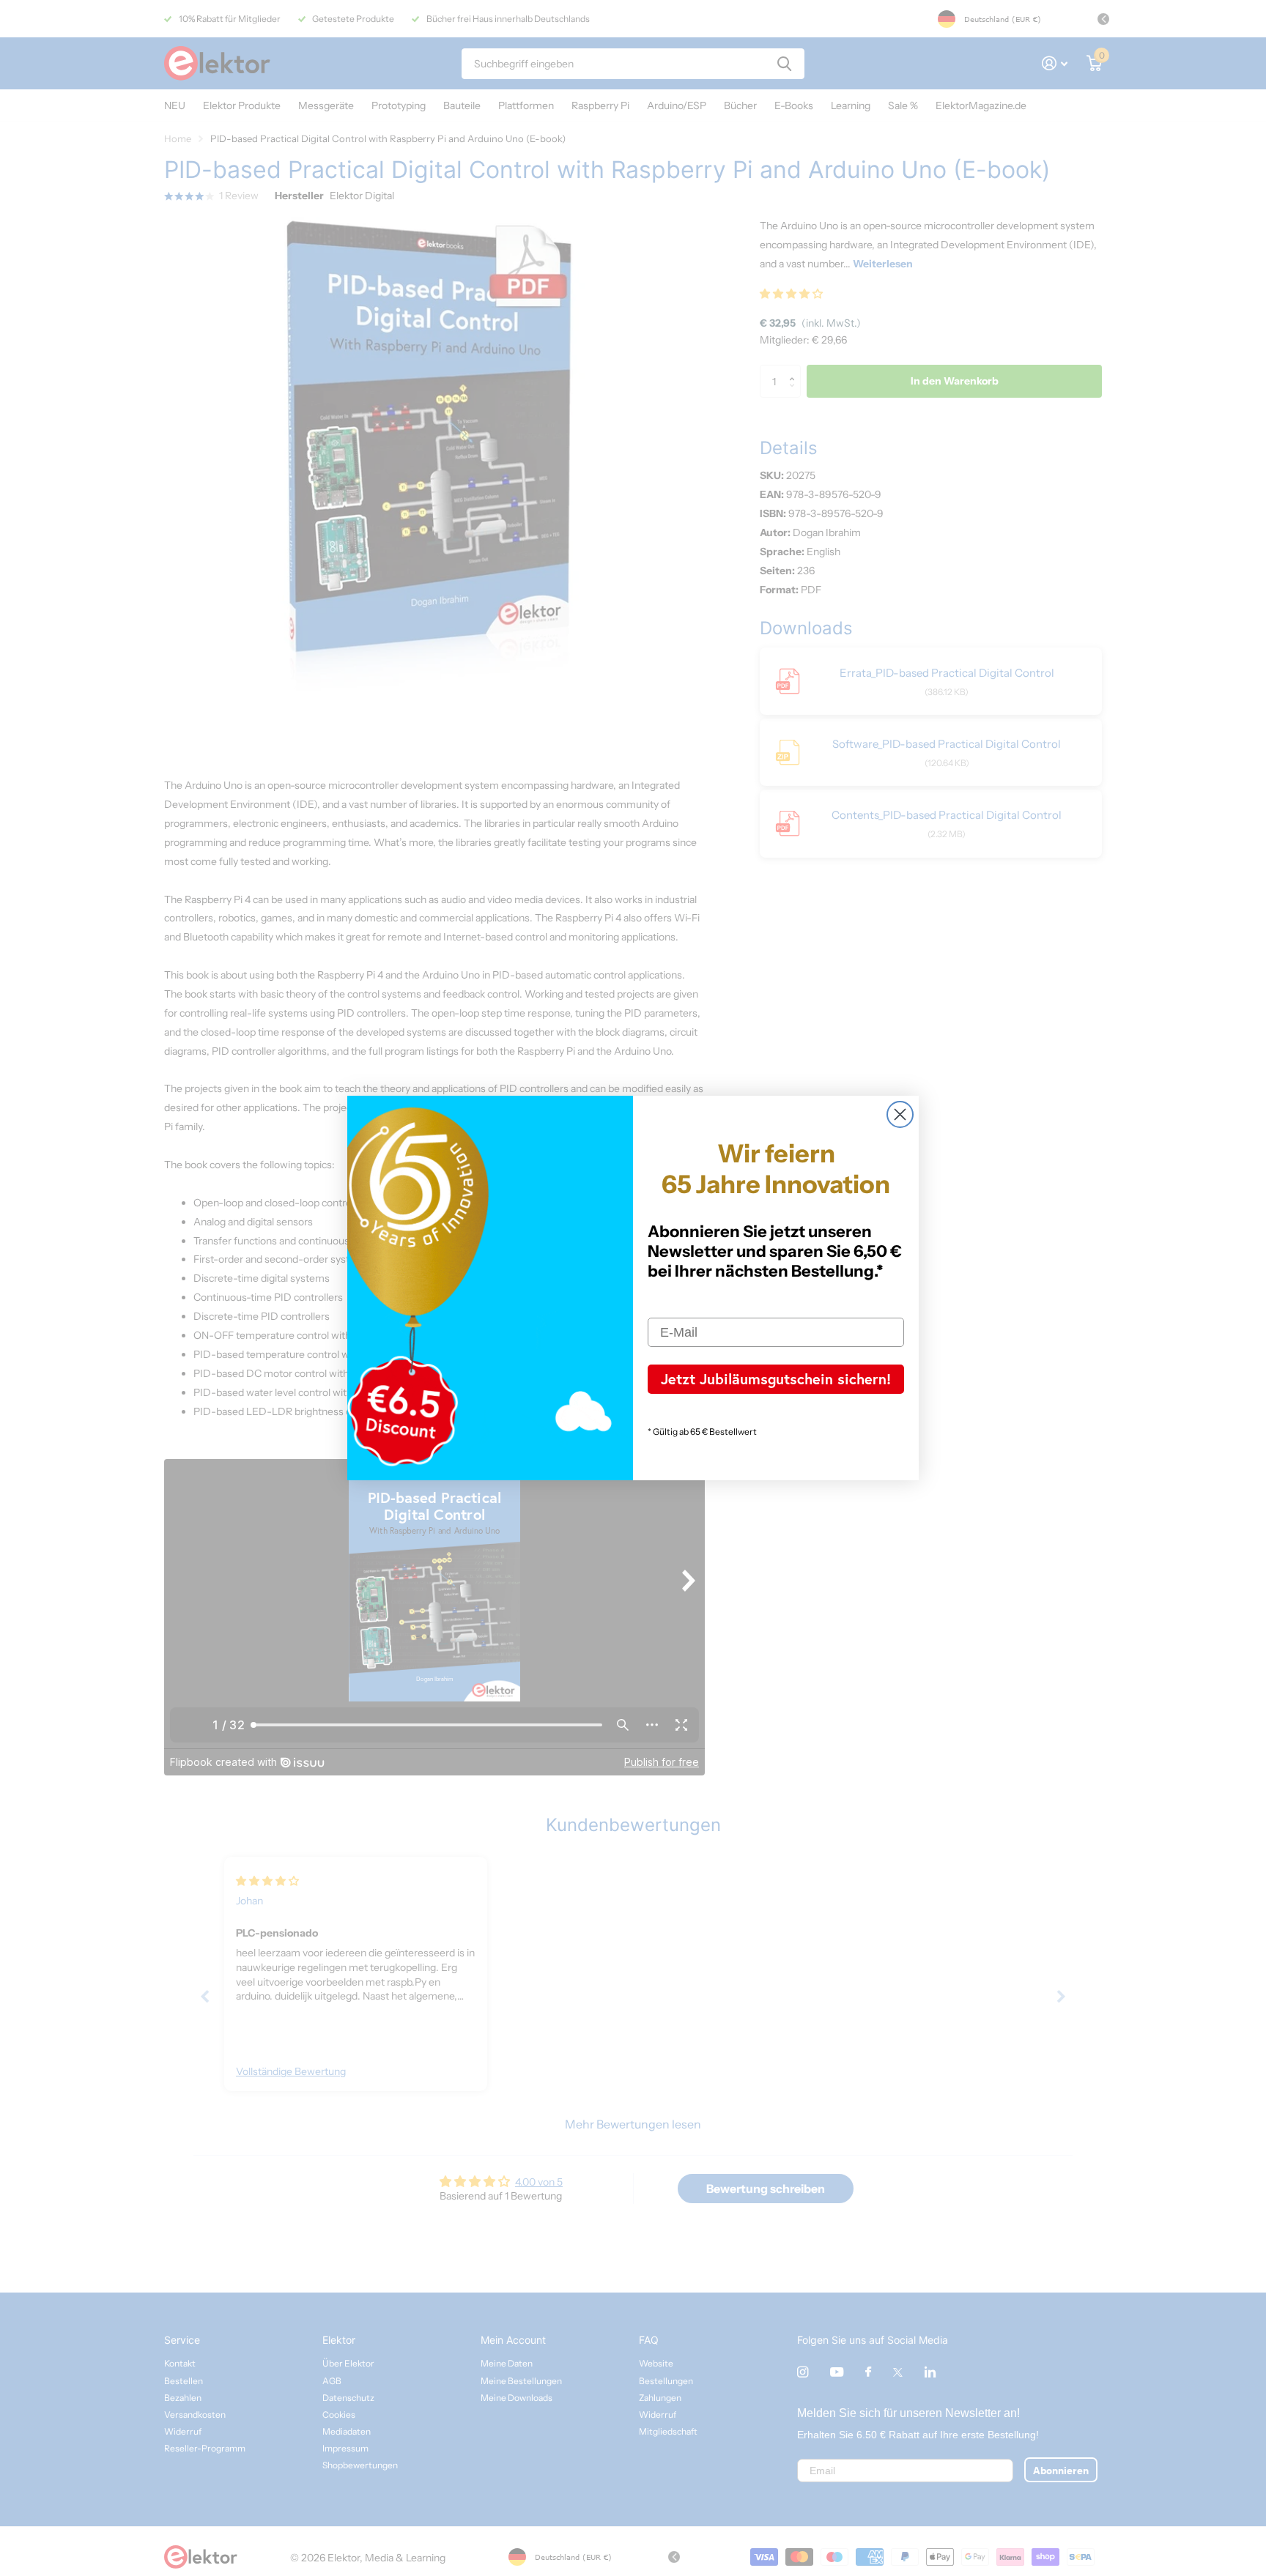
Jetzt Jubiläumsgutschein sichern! (776, 1379)
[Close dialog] (900, 1114)
